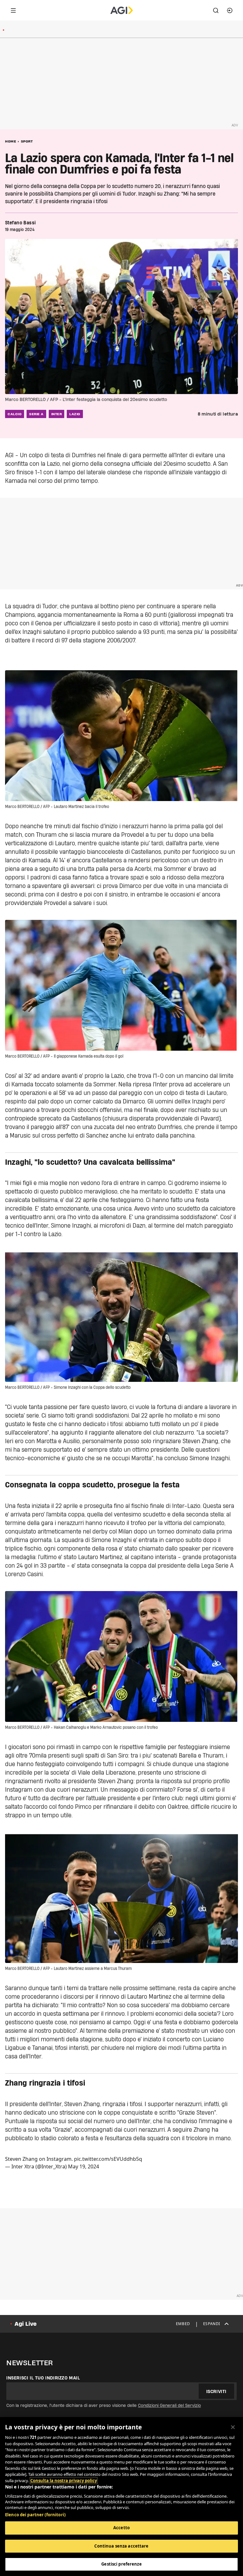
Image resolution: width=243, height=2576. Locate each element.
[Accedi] (230, 10)
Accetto (121, 2528)
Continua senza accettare (121, 2546)
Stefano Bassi (20, 223)
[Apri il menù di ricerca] (216, 10)
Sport (27, 141)
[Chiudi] (233, 2427)
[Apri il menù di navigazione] (13, 10)
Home (11, 141)
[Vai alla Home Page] (122, 10)
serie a (36, 414)
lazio (75, 414)
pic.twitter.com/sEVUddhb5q (108, 2159)
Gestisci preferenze (121, 2564)
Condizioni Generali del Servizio (169, 2405)
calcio (15, 414)
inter (57, 414)
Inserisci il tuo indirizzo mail (43, 2378)
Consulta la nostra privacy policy (64, 2481)
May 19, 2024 (84, 2166)
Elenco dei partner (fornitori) (35, 2515)
